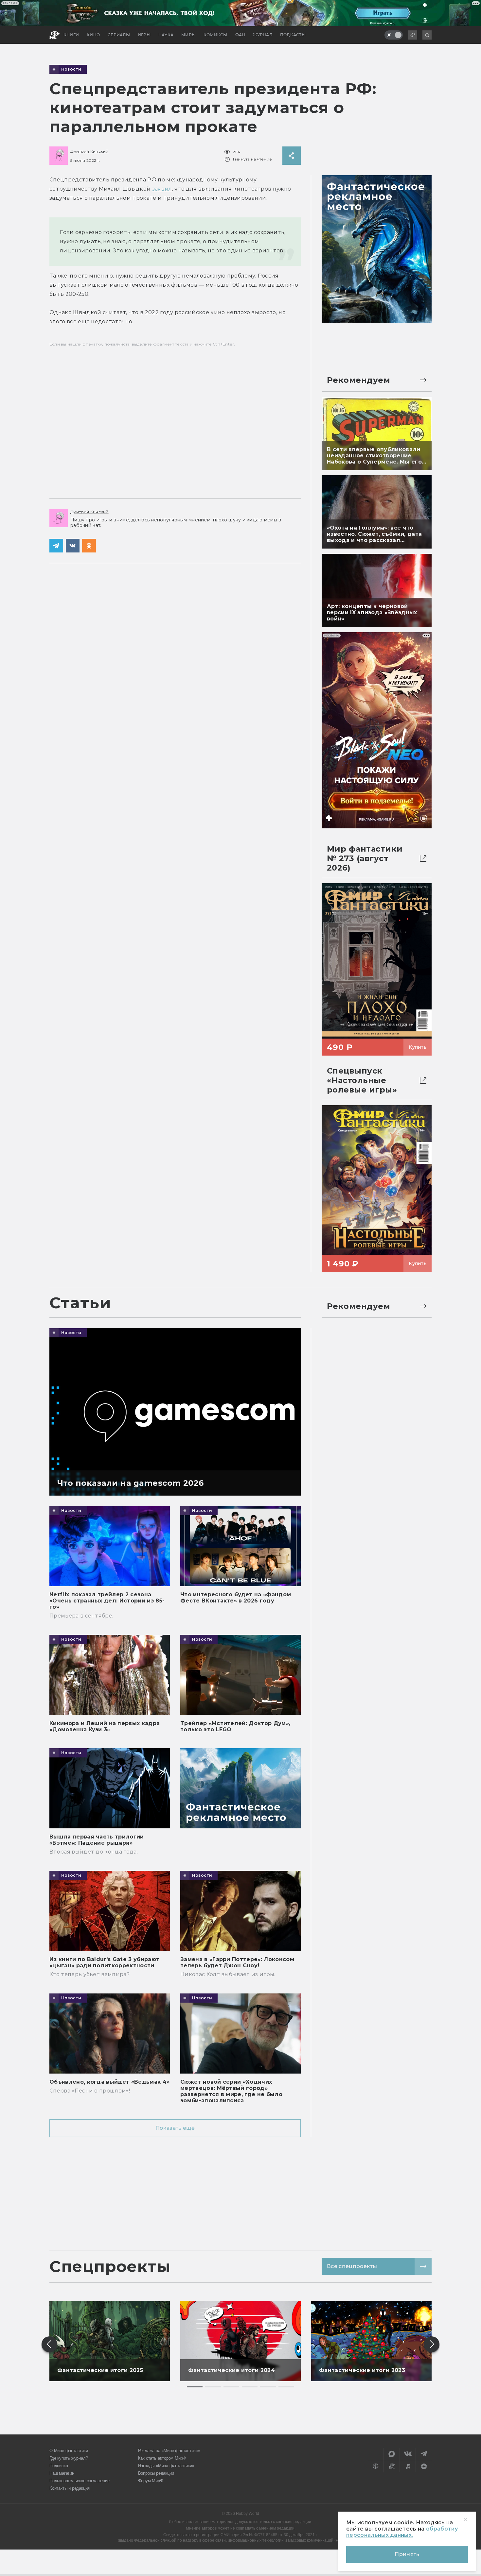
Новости (71, 69)
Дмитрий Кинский (89, 151)
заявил (162, 189)
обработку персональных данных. (402, 2532)
